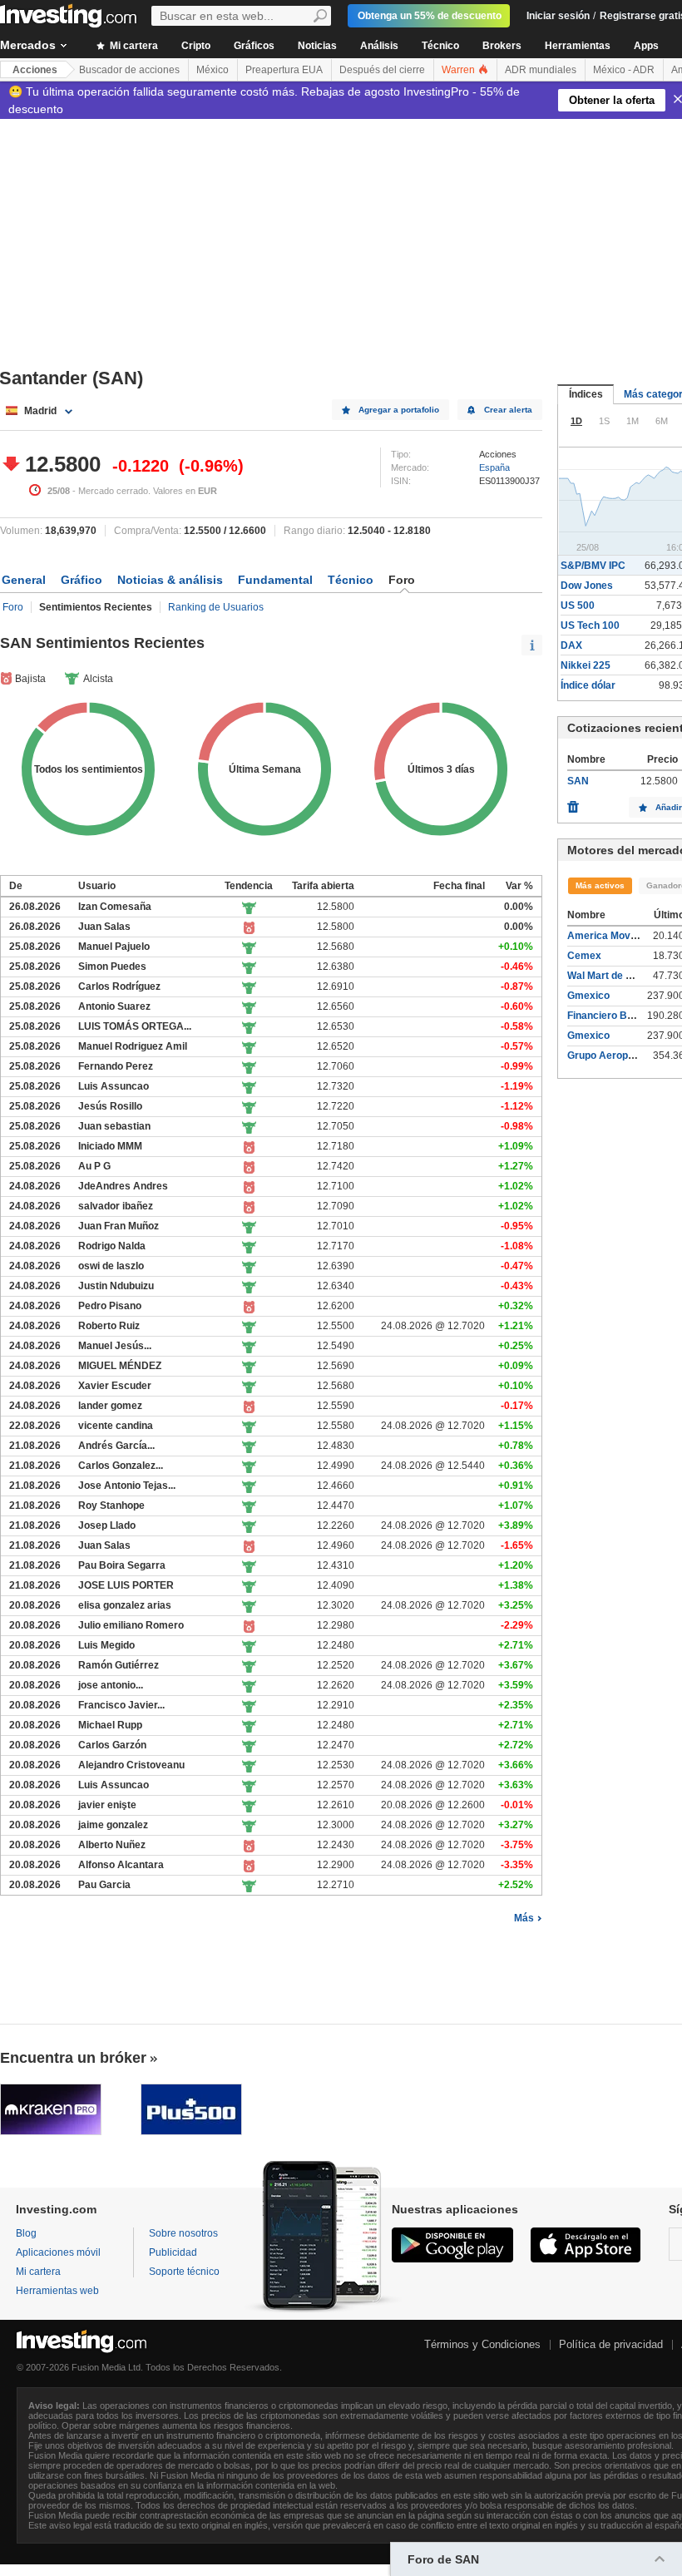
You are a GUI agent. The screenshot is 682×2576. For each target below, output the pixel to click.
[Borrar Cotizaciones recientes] (573, 803)
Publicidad (173, 2252)
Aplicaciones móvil (58, 2252)
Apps (646, 46)
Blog (26, 2233)
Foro (13, 607)
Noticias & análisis (170, 580)
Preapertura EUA (284, 70)
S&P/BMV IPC (593, 566)
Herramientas (578, 46)
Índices (586, 394)
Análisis (379, 46)
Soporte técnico (184, 2272)
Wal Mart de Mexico (613, 976)
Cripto (196, 46)
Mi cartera (133, 46)
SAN (578, 781)
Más (524, 1918)
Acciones (35, 70)
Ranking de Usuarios (216, 607)
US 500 (578, 606)
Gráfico (82, 580)
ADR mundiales (541, 70)
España (494, 467)
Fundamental (275, 580)
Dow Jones (587, 586)
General (24, 580)
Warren (460, 70)
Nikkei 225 (586, 665)
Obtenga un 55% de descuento (430, 16)
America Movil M (607, 936)
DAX (571, 645)
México (213, 70)
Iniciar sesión (558, 16)
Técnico (440, 46)
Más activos (600, 885)
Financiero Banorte (613, 1016)
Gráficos (254, 46)
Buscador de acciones (129, 70)
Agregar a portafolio (399, 410)
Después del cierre (382, 70)
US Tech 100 (590, 625)
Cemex (584, 956)
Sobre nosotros (183, 2233)
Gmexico (588, 996)
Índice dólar (588, 685)
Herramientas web (57, 2291)
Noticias (317, 46)
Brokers (502, 46)
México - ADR (624, 70)
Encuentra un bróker (73, 2058)
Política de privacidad (611, 2344)
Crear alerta (508, 410)
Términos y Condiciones (482, 2344)
